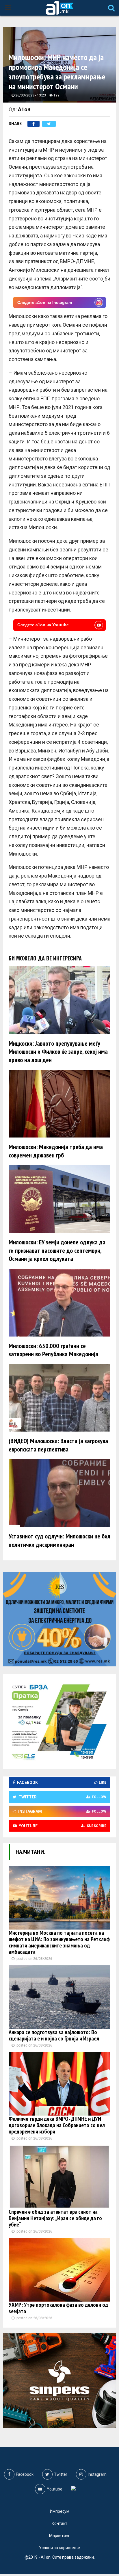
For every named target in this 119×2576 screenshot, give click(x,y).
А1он (24, 109)
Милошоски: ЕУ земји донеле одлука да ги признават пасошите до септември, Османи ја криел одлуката (57, 1250)
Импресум (60, 2511)
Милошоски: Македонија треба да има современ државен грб (56, 1151)
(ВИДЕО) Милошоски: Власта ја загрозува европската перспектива (58, 1445)
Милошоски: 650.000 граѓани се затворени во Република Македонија (53, 1350)
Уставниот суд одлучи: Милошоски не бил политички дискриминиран (59, 1540)
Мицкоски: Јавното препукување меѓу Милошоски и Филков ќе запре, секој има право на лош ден (58, 1052)
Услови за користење (59, 2548)
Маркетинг (59, 2536)
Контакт (59, 2523)
